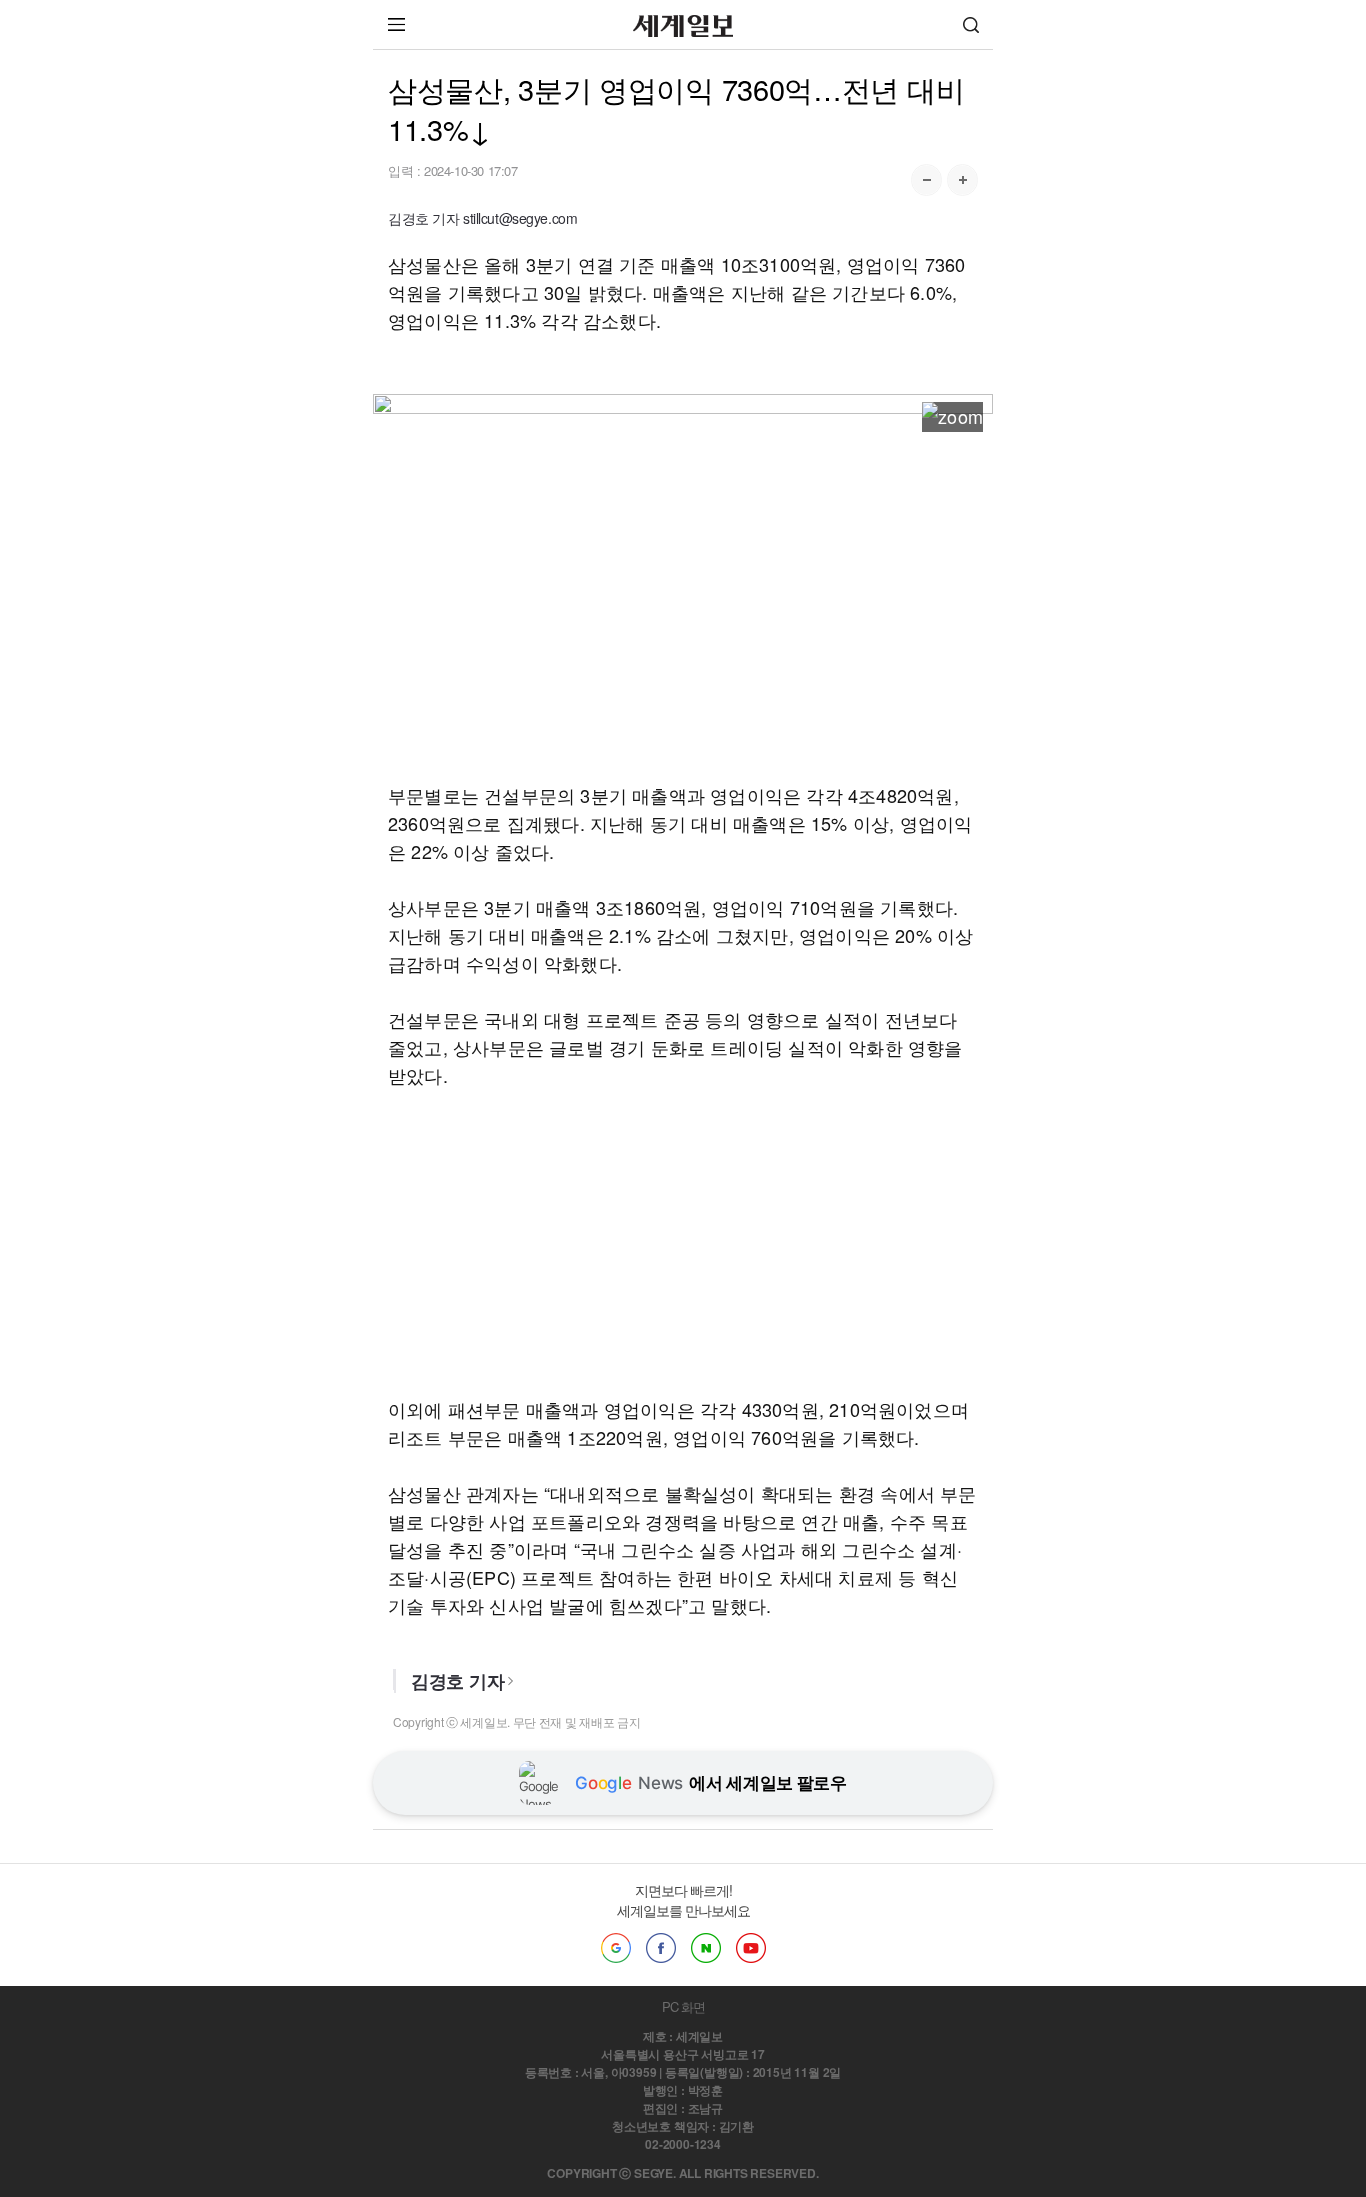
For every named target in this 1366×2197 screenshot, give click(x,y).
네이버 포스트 (706, 1948)
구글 (616, 1948)
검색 (971, 24)
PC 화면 (683, 2006)
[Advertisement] (683, 613)
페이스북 (661, 1948)
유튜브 (751, 1948)
